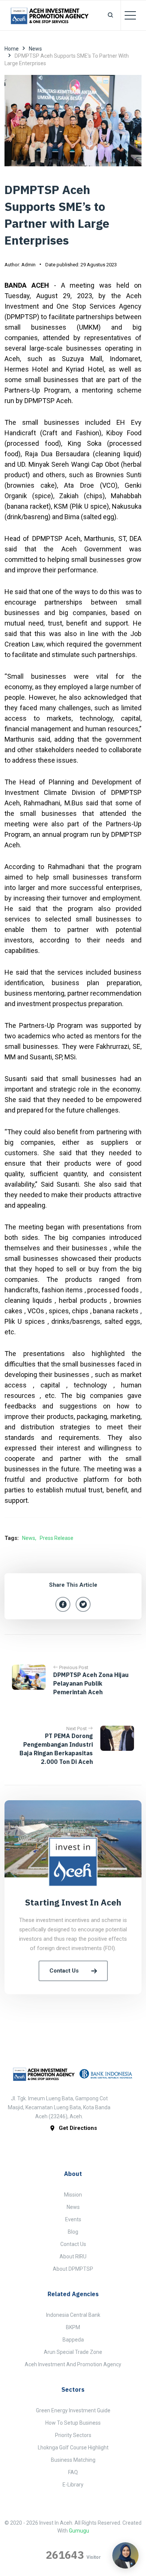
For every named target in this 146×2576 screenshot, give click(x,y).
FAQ (73, 2472)
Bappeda (73, 2340)
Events (73, 2219)
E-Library (73, 2485)
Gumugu (79, 2531)
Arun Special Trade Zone (73, 2352)
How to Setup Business (73, 2423)
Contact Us (64, 1971)
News (35, 49)
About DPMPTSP (73, 2269)
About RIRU (73, 2256)
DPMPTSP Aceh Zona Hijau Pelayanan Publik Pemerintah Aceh (91, 1683)
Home (12, 49)
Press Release (57, 1538)
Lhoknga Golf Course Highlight (73, 2448)
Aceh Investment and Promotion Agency (73, 2364)
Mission (73, 2195)
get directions (78, 2128)
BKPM (73, 2327)
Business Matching (73, 2460)
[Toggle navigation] (130, 15)
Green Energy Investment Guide (73, 2410)
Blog (73, 2232)
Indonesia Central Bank (73, 2315)
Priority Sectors (73, 2435)
